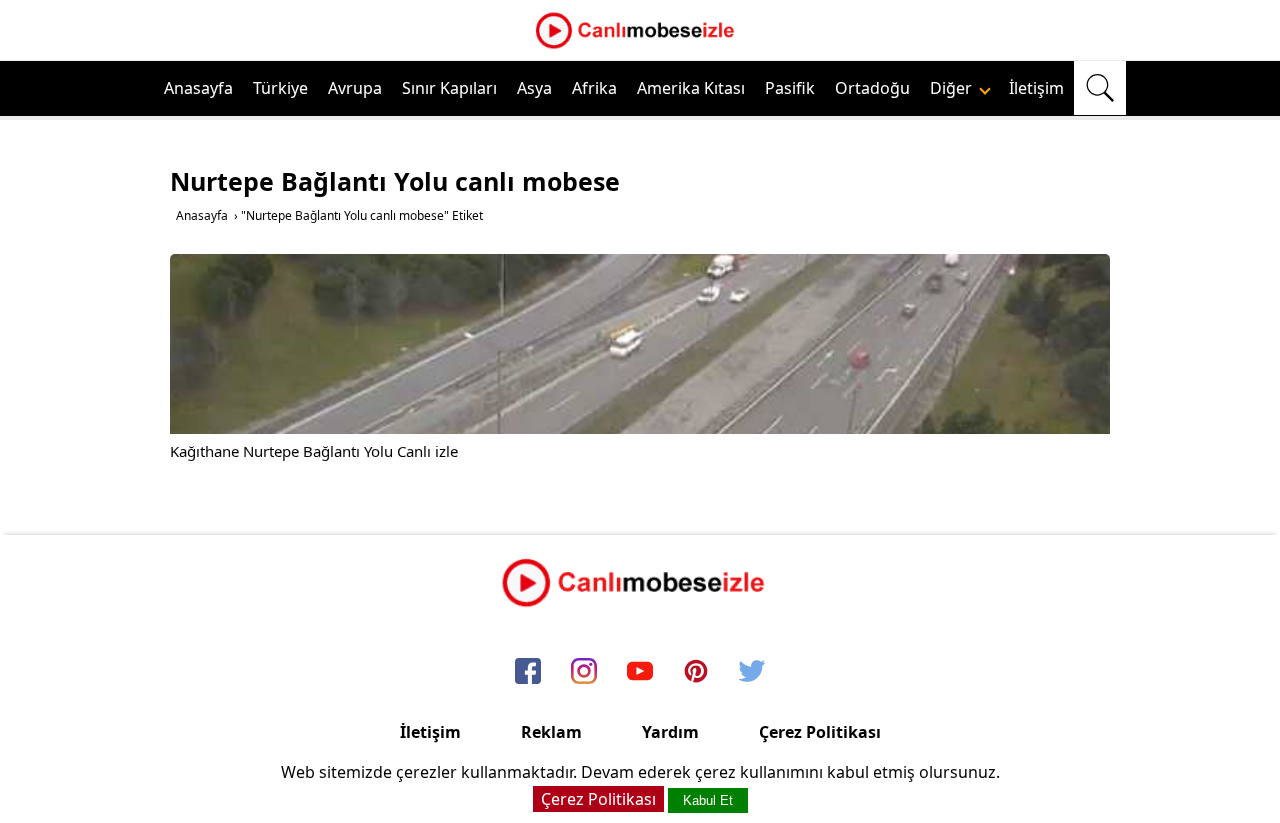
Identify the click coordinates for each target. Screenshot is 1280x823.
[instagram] (584, 672)
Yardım (670, 732)
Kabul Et (708, 800)
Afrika (594, 88)
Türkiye (280, 88)
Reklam (551, 732)
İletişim (1036, 88)
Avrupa (355, 88)
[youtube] (640, 672)
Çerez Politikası (820, 732)
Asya (534, 88)
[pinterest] (696, 672)
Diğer (953, 88)
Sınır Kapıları (449, 88)
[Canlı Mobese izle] (640, 46)
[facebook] (528, 672)
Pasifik (790, 88)
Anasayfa (198, 88)
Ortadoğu (872, 88)
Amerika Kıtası (691, 88)
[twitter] (752, 672)
